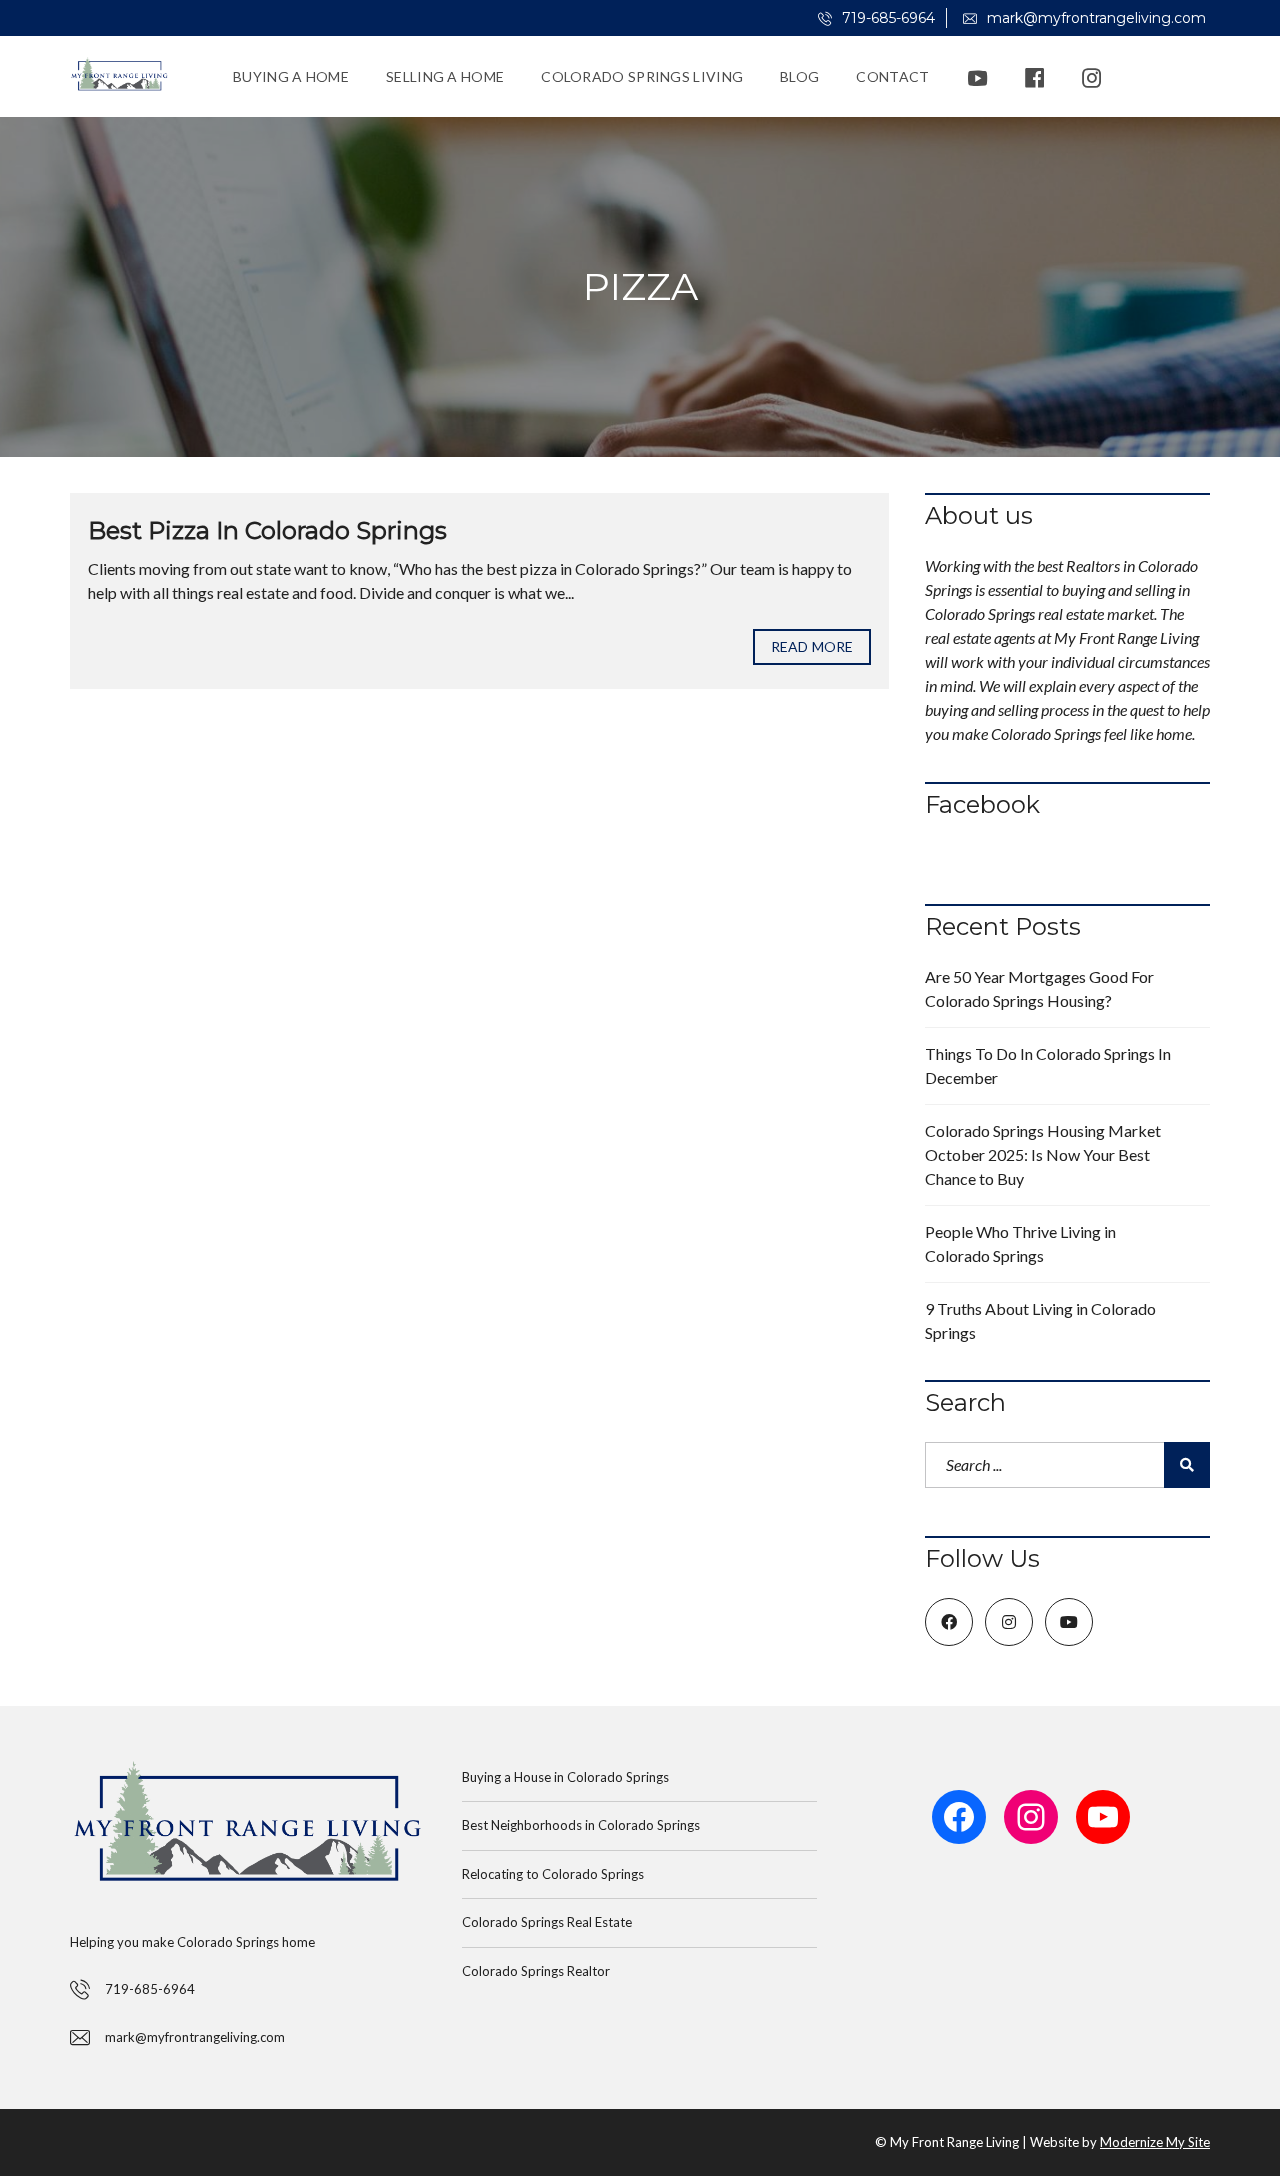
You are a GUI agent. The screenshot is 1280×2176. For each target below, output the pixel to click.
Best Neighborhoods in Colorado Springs (581, 1825)
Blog (799, 76)
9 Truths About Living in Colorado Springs (1040, 1320)
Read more (812, 646)
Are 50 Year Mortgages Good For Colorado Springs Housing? (1039, 988)
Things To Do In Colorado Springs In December (1048, 1065)
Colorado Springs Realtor (536, 1971)
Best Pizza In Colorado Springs (267, 530)
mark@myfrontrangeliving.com (1094, 18)
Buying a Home (291, 76)
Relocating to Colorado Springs (553, 1874)
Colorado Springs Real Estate (547, 1922)
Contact (892, 76)
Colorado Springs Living (642, 76)
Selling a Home (445, 76)
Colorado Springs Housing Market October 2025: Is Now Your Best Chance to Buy (1043, 1154)
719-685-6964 (886, 18)
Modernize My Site (1155, 2142)
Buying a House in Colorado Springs (565, 1777)
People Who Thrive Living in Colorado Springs (1020, 1243)
